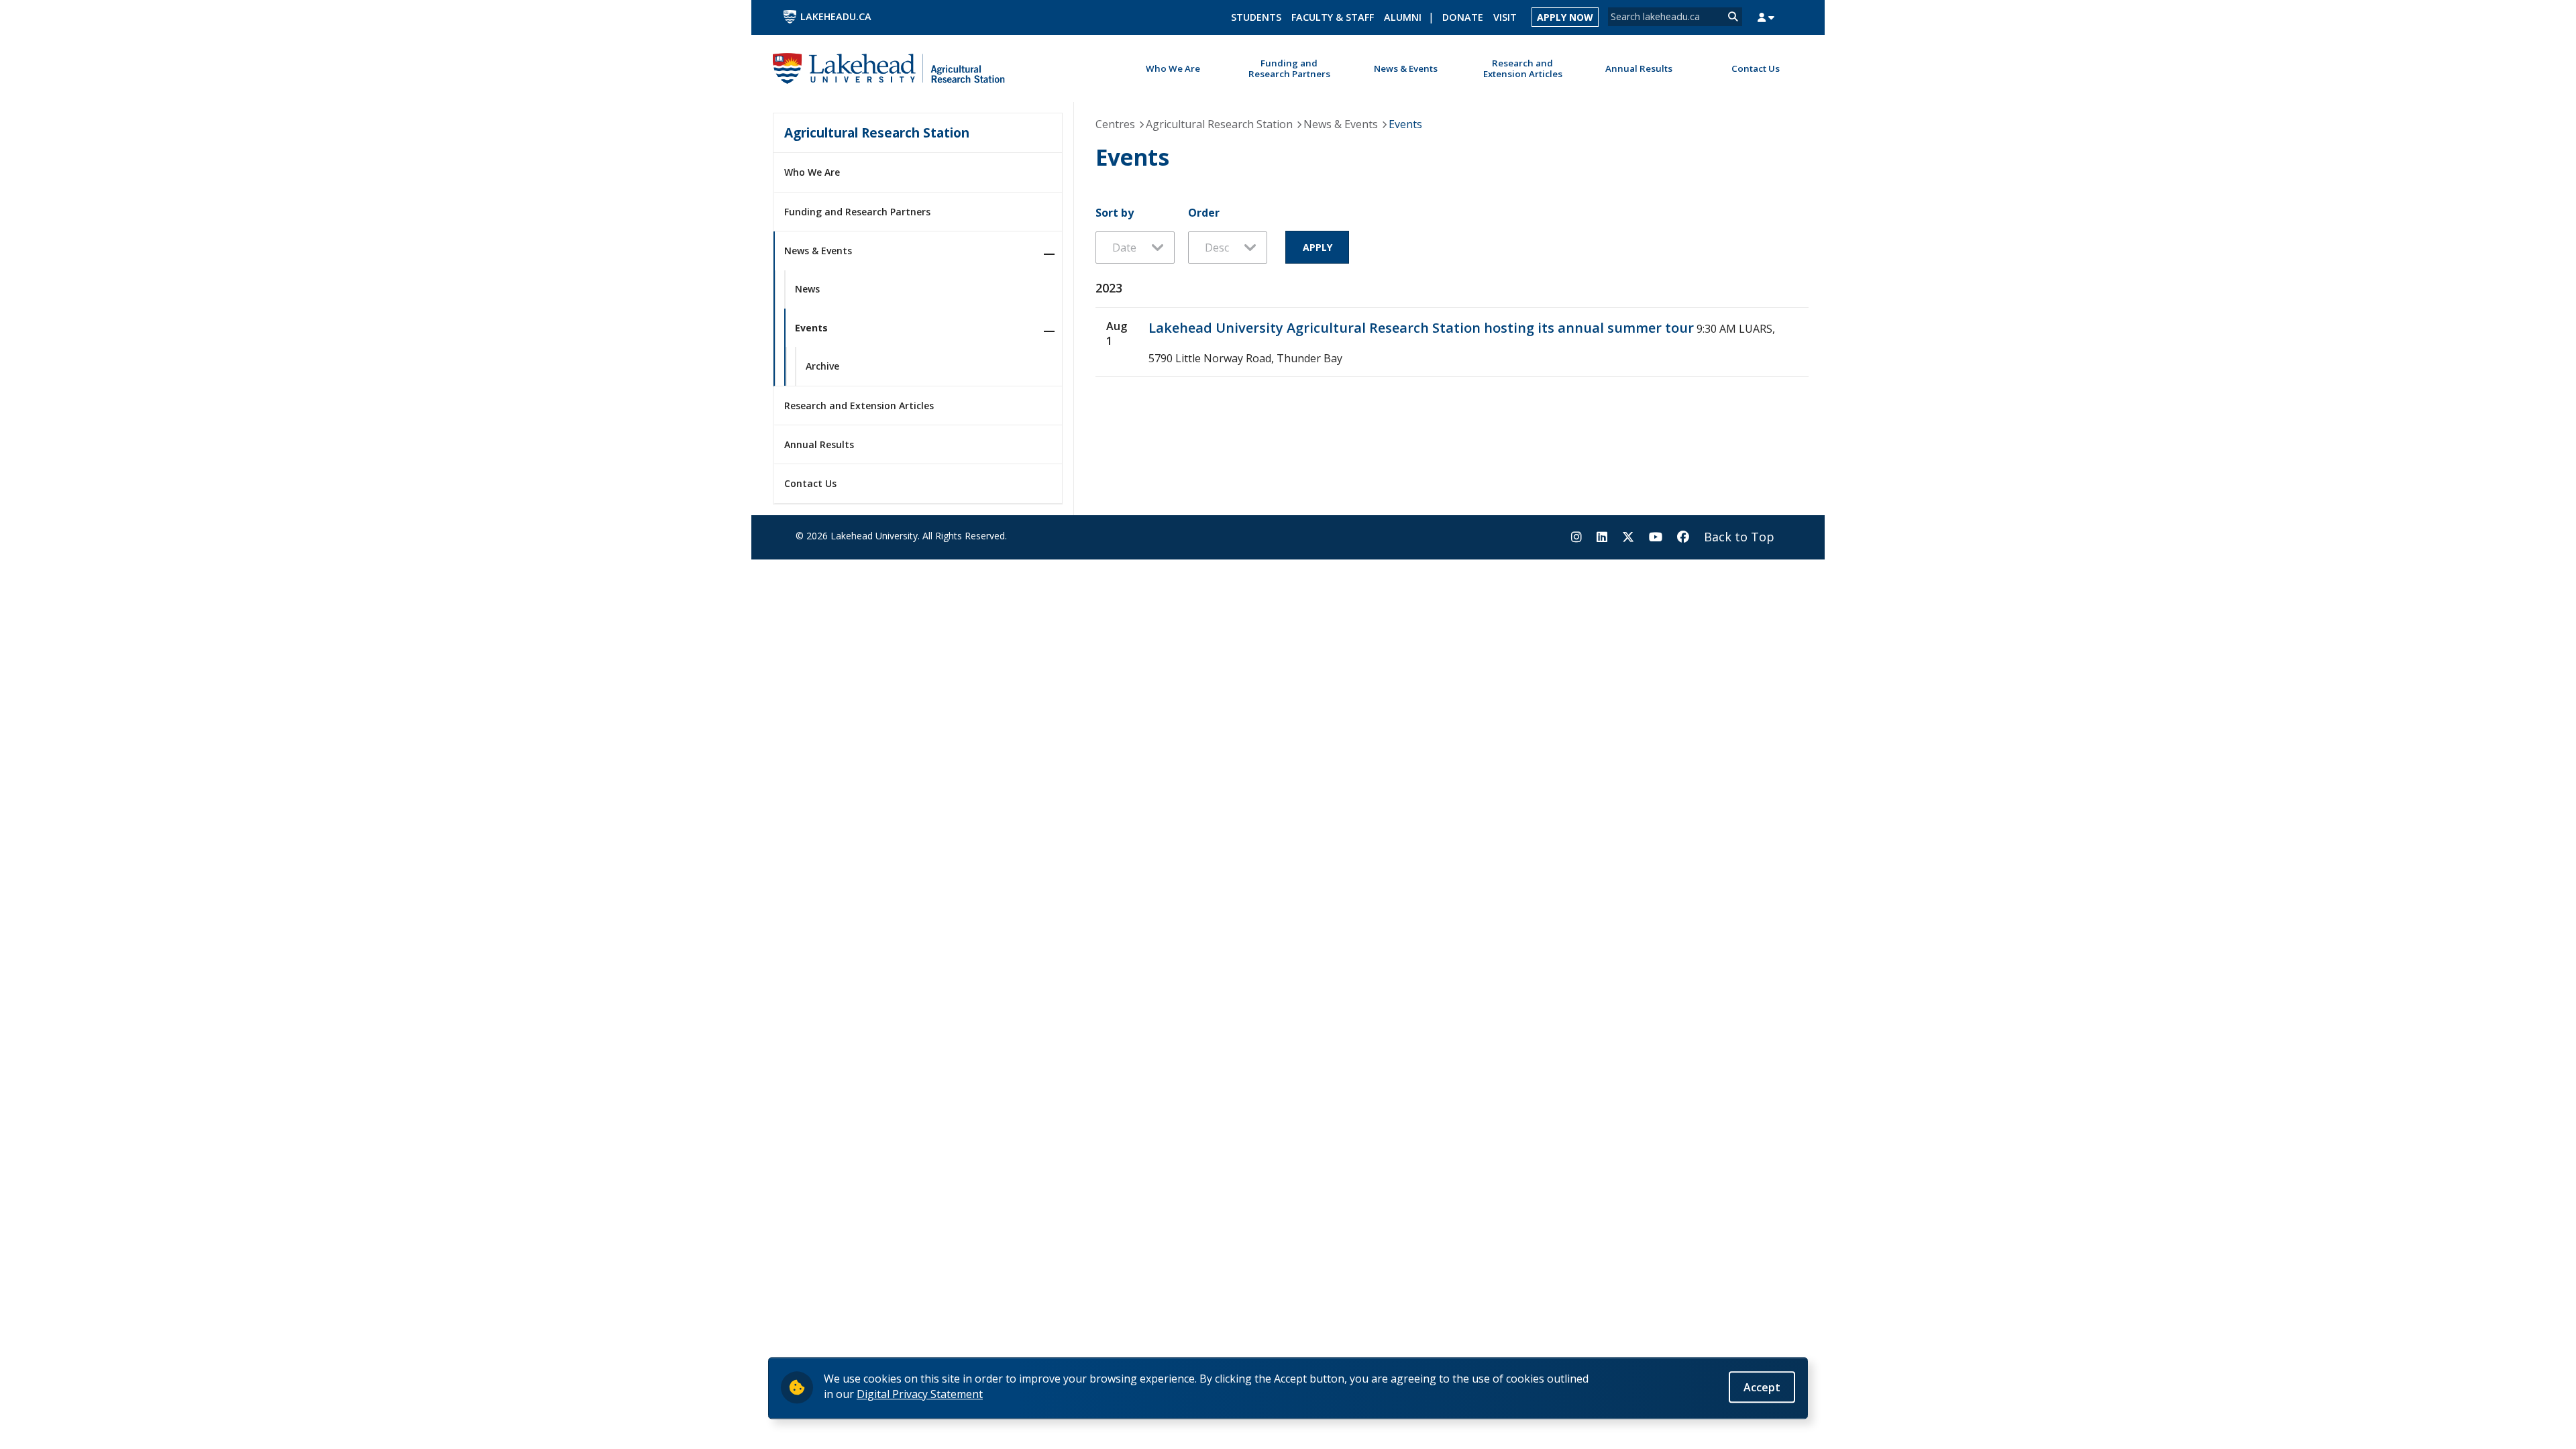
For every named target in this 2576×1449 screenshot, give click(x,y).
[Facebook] (1683, 537)
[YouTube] (1656, 537)
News (807, 289)
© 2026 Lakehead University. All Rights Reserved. (901, 536)
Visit (1505, 17)
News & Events (818, 251)
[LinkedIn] (1602, 537)
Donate (1463, 17)
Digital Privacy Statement (920, 1393)
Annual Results (819, 444)
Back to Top (1739, 537)
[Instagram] (1576, 537)
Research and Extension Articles (859, 406)
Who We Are (812, 172)
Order (1204, 213)
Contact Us (810, 483)
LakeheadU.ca (836, 16)
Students (1256, 17)
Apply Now (1565, 17)
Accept (1762, 1387)
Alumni (1403, 17)
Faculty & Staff (1333, 17)
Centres (1115, 124)
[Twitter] (1628, 537)
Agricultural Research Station (877, 132)
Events (811, 328)
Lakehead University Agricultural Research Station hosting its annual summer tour (1421, 328)
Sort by (1115, 213)
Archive (822, 366)
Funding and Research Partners (857, 212)
